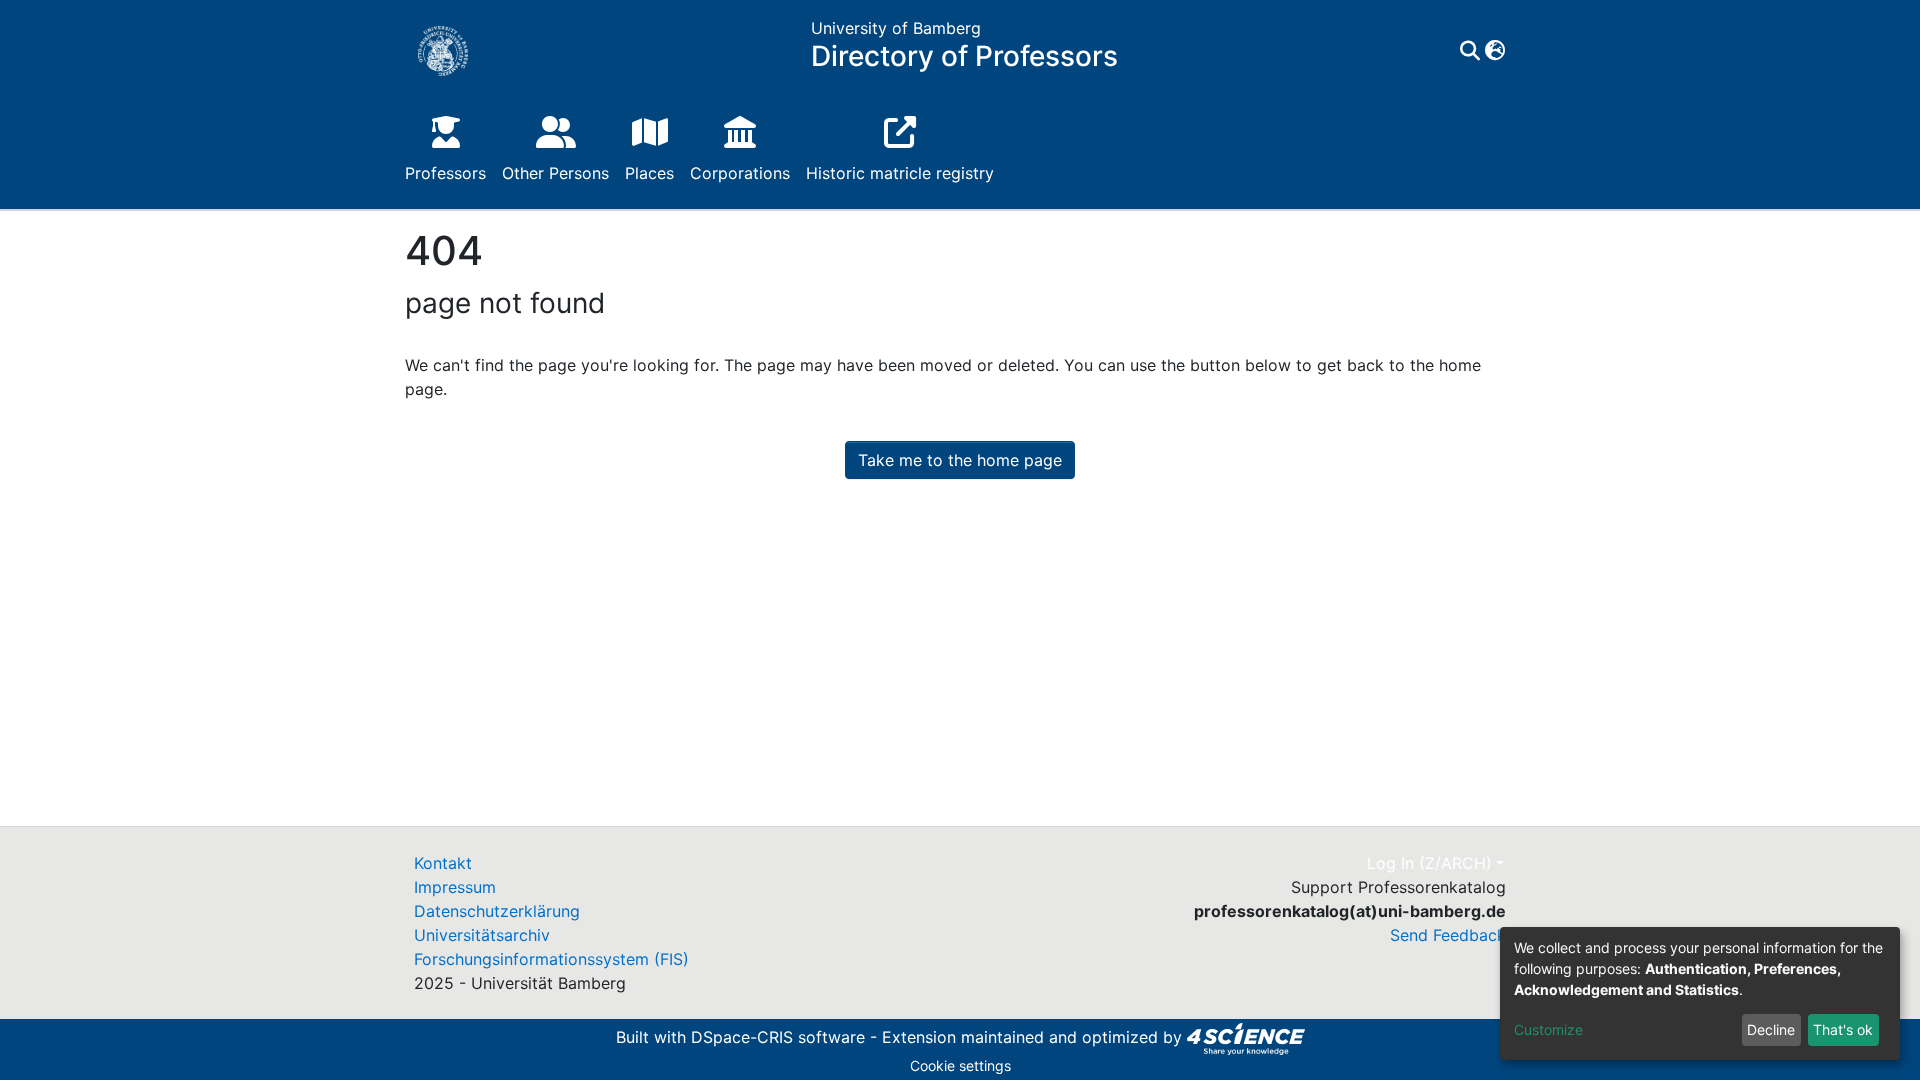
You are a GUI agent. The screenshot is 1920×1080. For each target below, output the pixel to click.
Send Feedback (1448, 935)
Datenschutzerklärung (497, 911)
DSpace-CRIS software (778, 1037)
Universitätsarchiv (482, 935)
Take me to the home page (960, 460)
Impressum (455, 887)
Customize (1548, 1029)
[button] (1494, 51)
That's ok (1843, 1029)
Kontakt (443, 863)
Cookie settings (960, 1065)
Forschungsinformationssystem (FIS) (551, 959)
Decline (1771, 1029)
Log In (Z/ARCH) (1429, 863)
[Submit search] (1469, 51)
